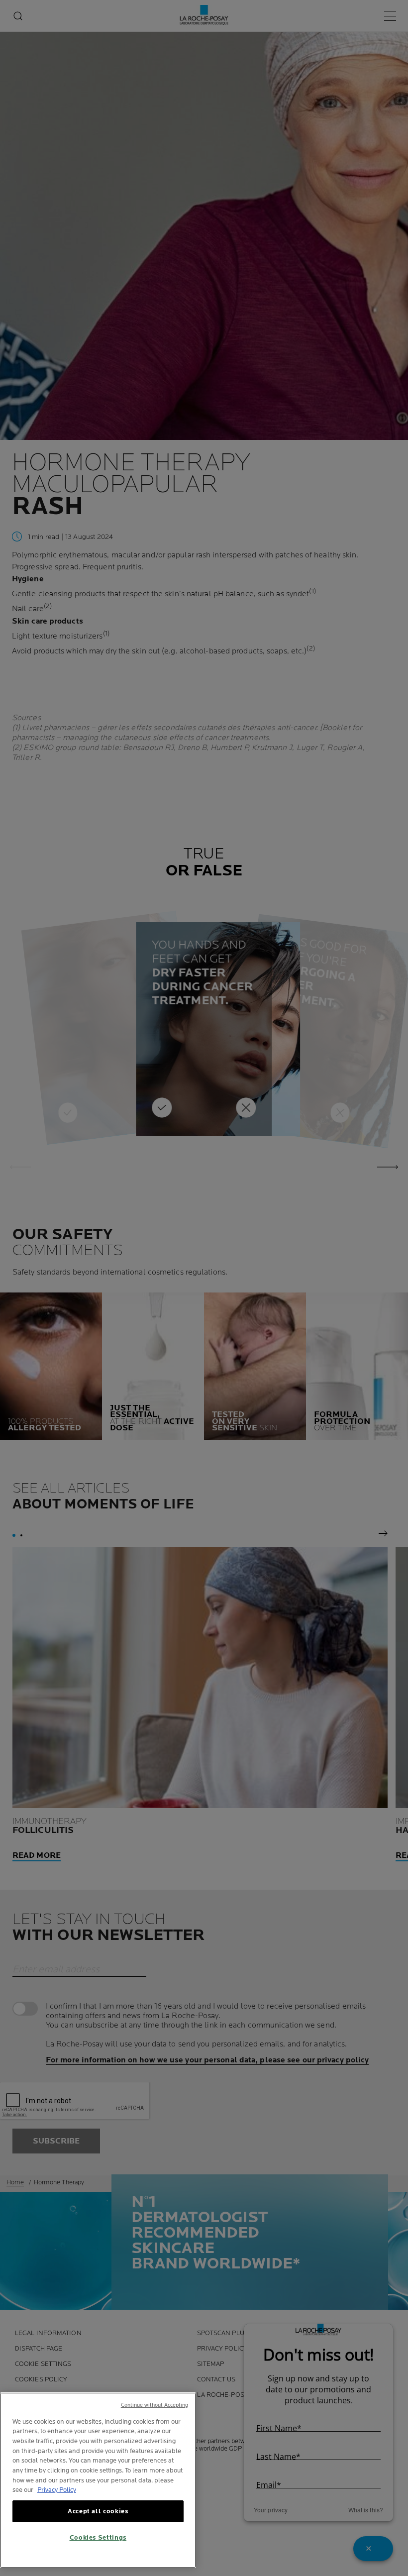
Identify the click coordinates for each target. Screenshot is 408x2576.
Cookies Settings (98, 2538)
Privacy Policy (57, 2490)
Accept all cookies (98, 2511)
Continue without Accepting (155, 2405)
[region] (98, 2480)
